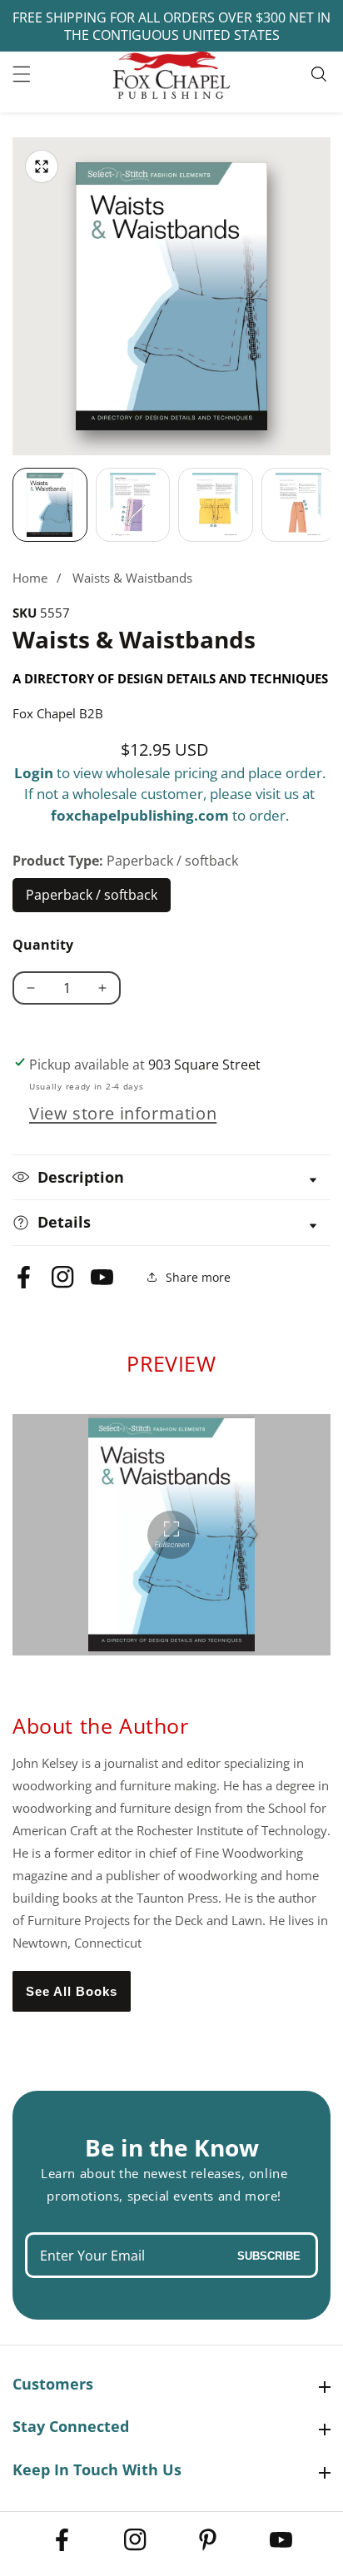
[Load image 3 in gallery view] (216, 505)
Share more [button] (198, 1277)
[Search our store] (321, 74)
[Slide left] (12, 505)
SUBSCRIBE (269, 2255)
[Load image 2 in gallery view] (133, 505)
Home (30, 578)
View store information (123, 1113)
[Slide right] (331, 505)
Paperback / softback (92, 899)
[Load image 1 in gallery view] (50, 505)
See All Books (72, 1991)
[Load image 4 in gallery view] (299, 505)
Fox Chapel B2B (58, 713)
